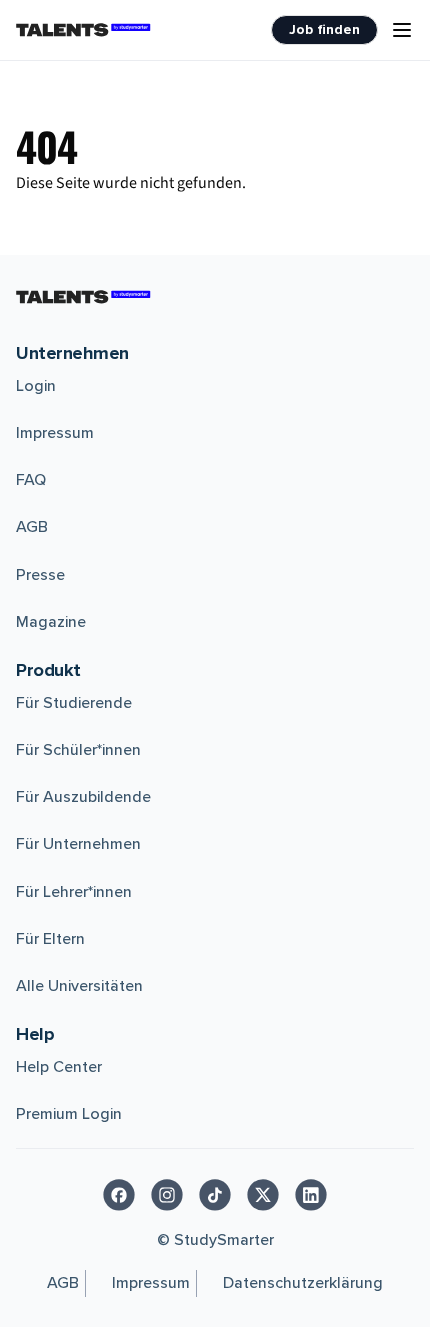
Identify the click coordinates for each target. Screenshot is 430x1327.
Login (36, 386)
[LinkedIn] (311, 1195)
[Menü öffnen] (402, 30)
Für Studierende (74, 703)
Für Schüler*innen (78, 750)
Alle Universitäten (79, 986)
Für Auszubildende (83, 797)
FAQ (31, 480)
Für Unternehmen (78, 844)
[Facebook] (119, 1195)
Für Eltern (50, 939)
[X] (263, 1195)
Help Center (59, 1067)
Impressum (55, 433)
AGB (32, 527)
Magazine (51, 622)
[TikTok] (215, 1195)
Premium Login (69, 1114)
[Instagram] (167, 1195)
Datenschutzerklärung (303, 1283)
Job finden (324, 29)
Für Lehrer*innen (74, 892)
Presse (40, 575)
